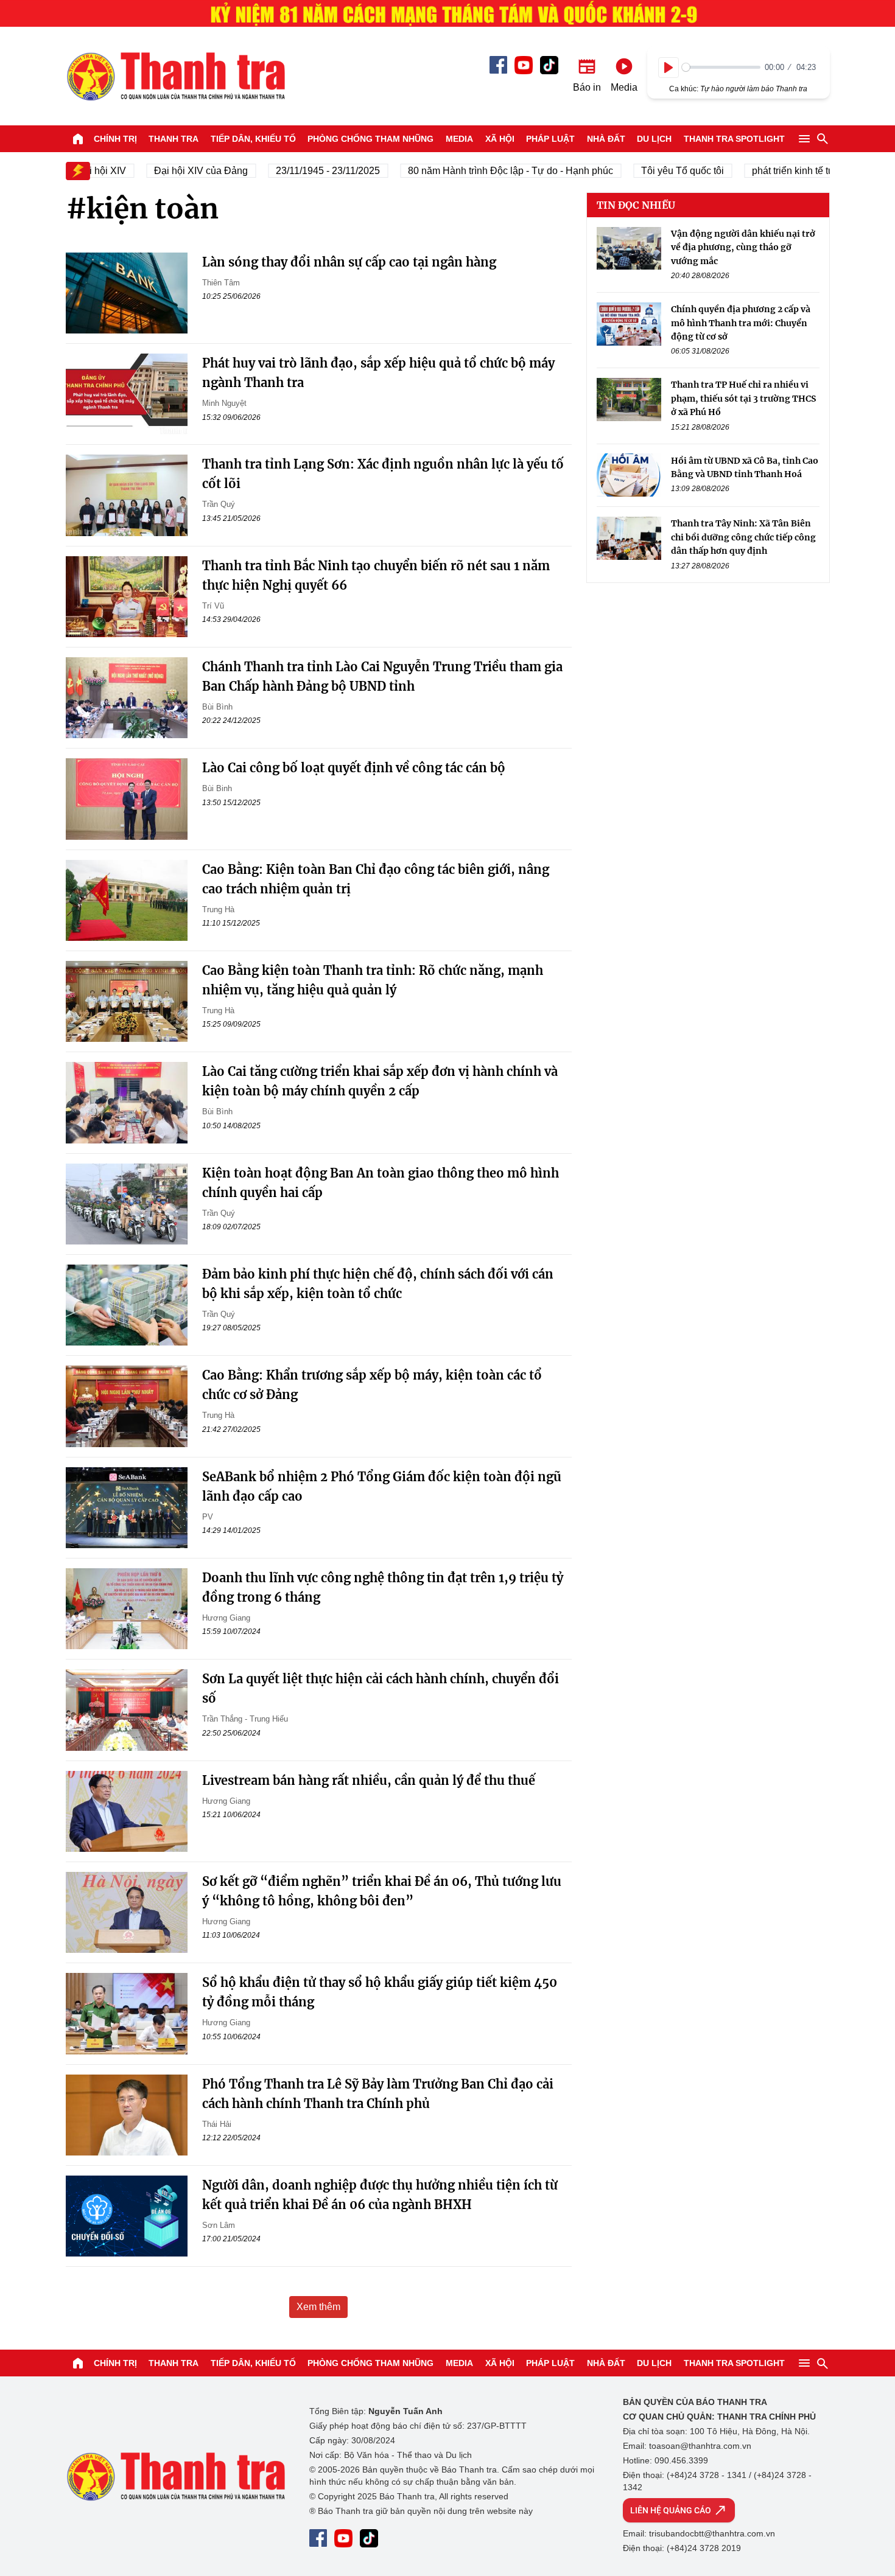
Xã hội (500, 139)
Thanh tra (174, 139)
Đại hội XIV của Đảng (176, 171)
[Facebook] (498, 65)
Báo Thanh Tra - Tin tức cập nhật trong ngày (175, 76)
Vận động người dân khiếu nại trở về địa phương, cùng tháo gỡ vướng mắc (743, 247)
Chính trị (115, 139)
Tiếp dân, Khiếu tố (253, 139)
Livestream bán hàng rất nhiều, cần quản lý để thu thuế (369, 1780)
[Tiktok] (549, 65)
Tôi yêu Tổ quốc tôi (658, 171)
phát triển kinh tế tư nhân (781, 171)
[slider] (721, 67)
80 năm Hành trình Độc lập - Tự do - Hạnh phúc (486, 171)
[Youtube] (524, 65)
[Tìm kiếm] (823, 139)
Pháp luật (550, 139)
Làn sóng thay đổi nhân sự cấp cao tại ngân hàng (349, 262)
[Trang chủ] (78, 139)
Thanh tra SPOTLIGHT (734, 139)
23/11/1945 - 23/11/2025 (303, 171)
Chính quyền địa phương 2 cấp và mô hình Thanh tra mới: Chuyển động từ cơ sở (741, 323)
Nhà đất (606, 139)
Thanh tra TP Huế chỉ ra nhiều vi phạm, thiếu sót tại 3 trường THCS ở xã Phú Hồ (743, 398)
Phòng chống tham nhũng (370, 139)
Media (459, 139)
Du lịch (654, 139)
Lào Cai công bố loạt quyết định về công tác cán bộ (354, 768)
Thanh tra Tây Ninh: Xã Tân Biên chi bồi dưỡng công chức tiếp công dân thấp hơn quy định (743, 537)
